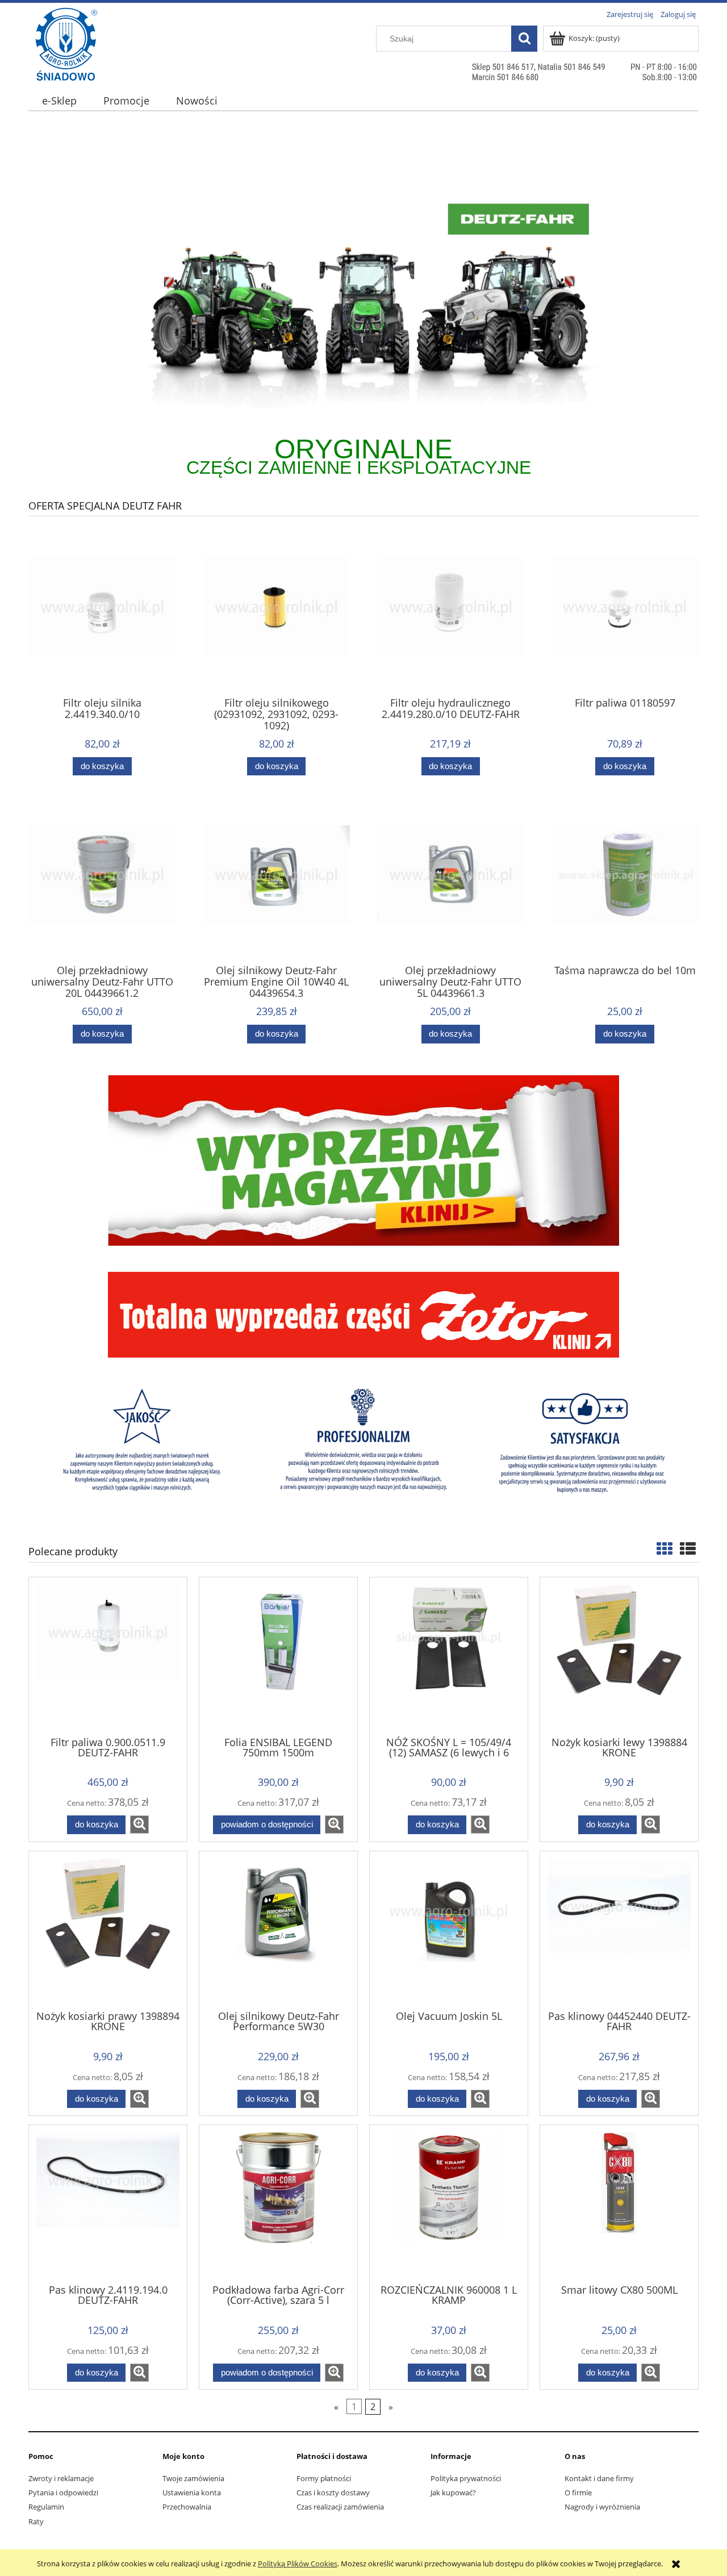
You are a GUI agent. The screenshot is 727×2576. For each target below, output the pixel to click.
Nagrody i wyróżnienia (602, 2507)
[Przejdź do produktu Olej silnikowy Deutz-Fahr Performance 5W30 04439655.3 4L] (278, 1930)
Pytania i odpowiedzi (63, 2493)
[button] (139, 1825)
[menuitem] (59, 101)
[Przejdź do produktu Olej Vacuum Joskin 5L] (449, 1930)
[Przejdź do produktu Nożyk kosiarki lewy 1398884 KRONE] (619, 1656)
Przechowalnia (187, 2507)
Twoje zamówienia (193, 2478)
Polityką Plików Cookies (298, 2564)
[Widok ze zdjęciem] (665, 1548)
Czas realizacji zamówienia (340, 2507)
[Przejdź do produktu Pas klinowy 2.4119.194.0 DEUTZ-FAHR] (108, 2203)
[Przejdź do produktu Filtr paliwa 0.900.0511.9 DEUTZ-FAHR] (108, 1656)
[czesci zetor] (363, 1314)
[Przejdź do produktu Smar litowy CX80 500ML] (619, 2203)
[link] (363, 300)
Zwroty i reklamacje (61, 2478)
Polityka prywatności (466, 2478)
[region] (363, 300)
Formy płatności (324, 2478)
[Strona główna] (66, 66)
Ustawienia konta (192, 2493)
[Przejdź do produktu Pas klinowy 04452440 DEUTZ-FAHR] (619, 1930)
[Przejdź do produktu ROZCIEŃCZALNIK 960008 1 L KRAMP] (449, 2203)
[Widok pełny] (688, 1548)
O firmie (578, 2493)
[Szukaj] (524, 39)
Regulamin (46, 2507)
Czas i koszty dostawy (333, 2493)
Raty (36, 2521)
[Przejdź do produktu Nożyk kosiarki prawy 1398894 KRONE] (108, 1930)
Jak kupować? (453, 2493)
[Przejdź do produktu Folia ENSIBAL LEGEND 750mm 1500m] (278, 1656)
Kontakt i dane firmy (599, 2478)
